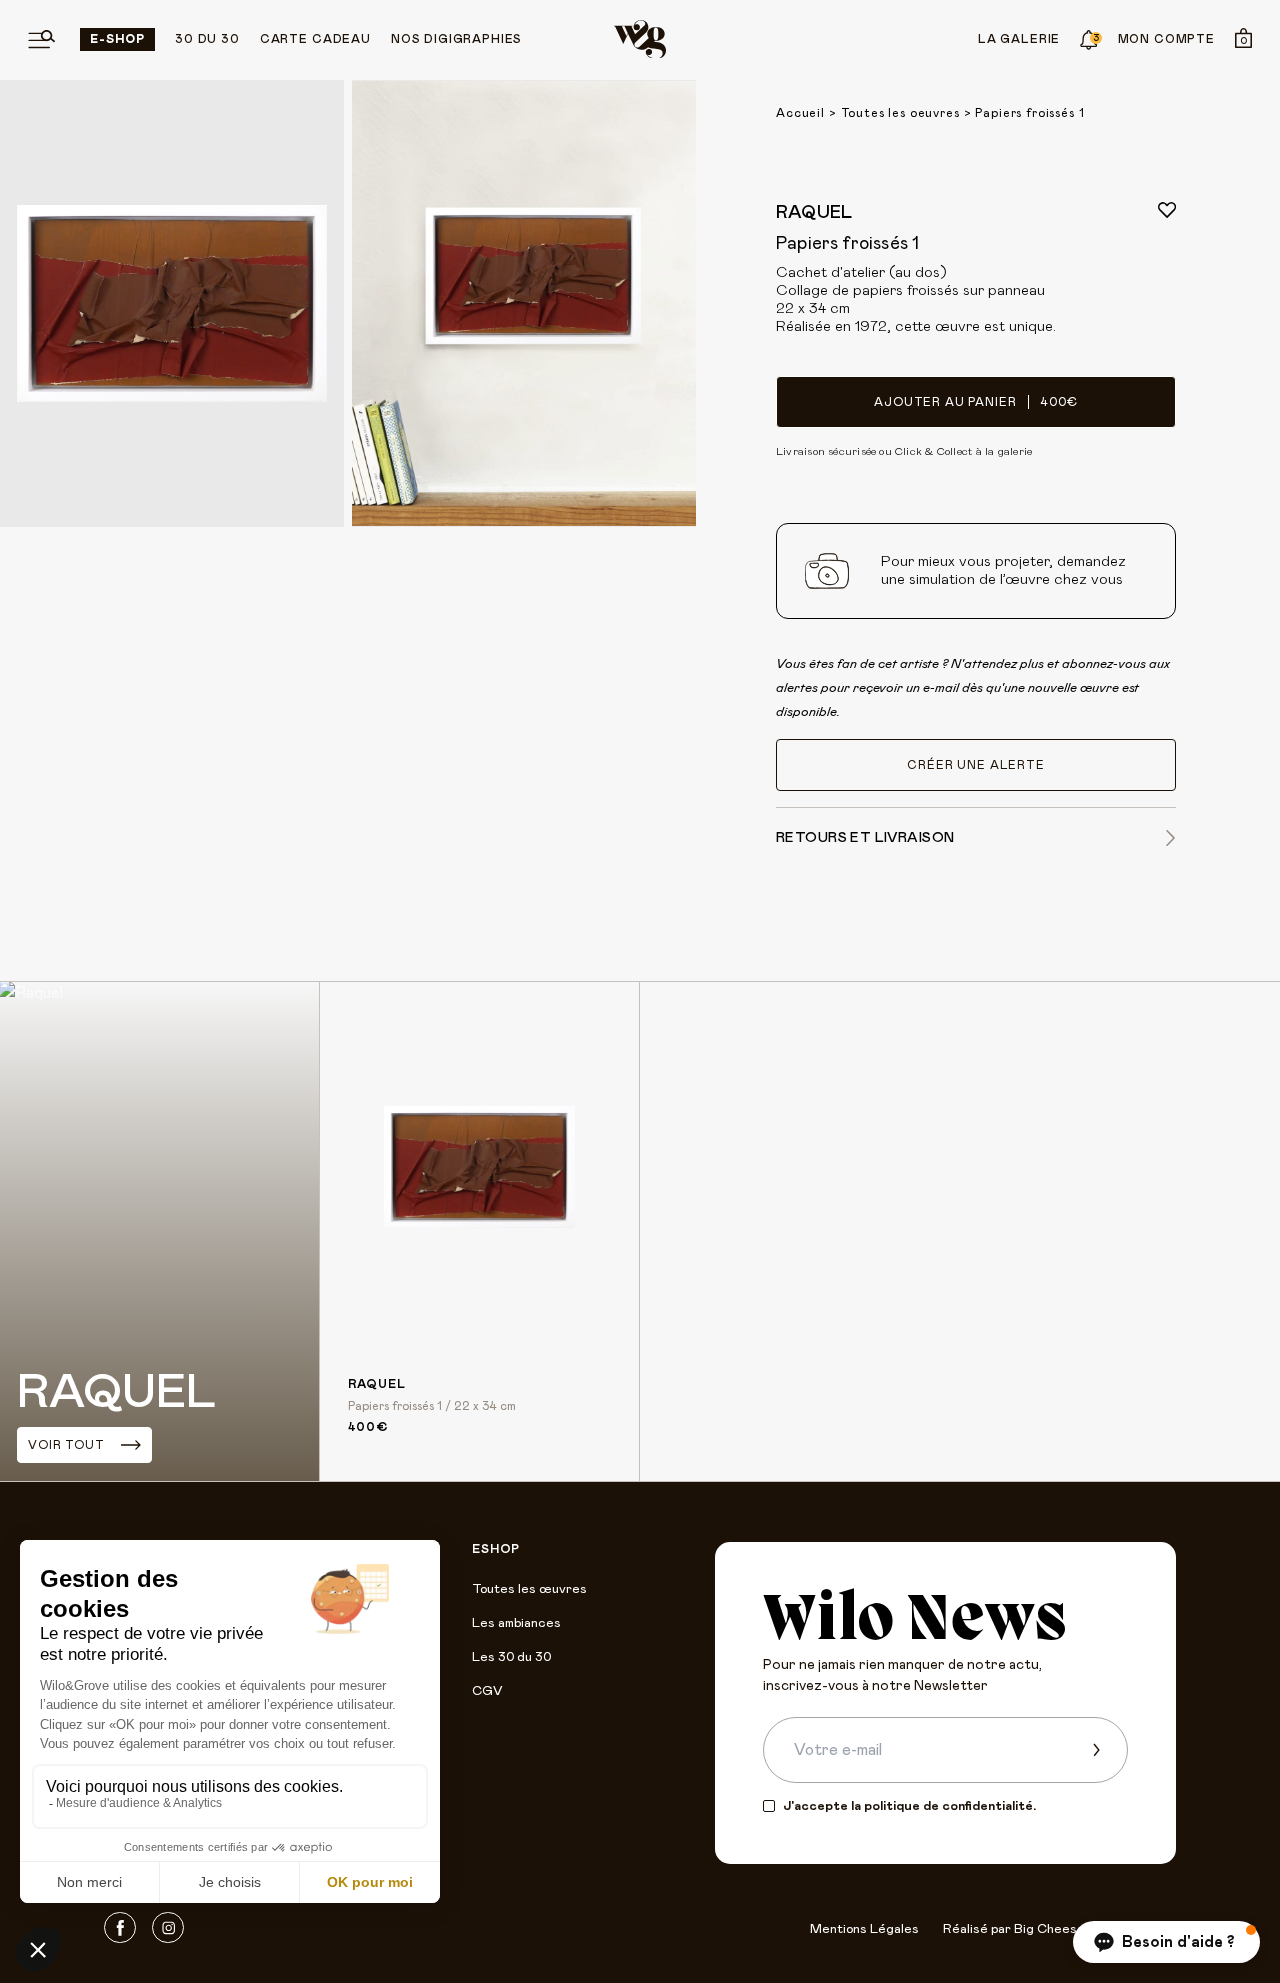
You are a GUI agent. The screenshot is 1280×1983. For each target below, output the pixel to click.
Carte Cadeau (315, 39)
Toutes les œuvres (529, 1589)
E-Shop (117, 39)
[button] (1166, 1942)
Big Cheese (1049, 1929)
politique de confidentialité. (950, 1806)
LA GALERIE (1019, 39)
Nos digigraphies (456, 39)
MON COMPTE (1166, 39)
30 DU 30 (207, 39)
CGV (487, 1691)
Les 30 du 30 (511, 1657)
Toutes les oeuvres (900, 113)
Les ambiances (516, 1623)
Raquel (814, 213)
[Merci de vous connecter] (1167, 210)
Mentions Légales (864, 1929)
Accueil (800, 113)
